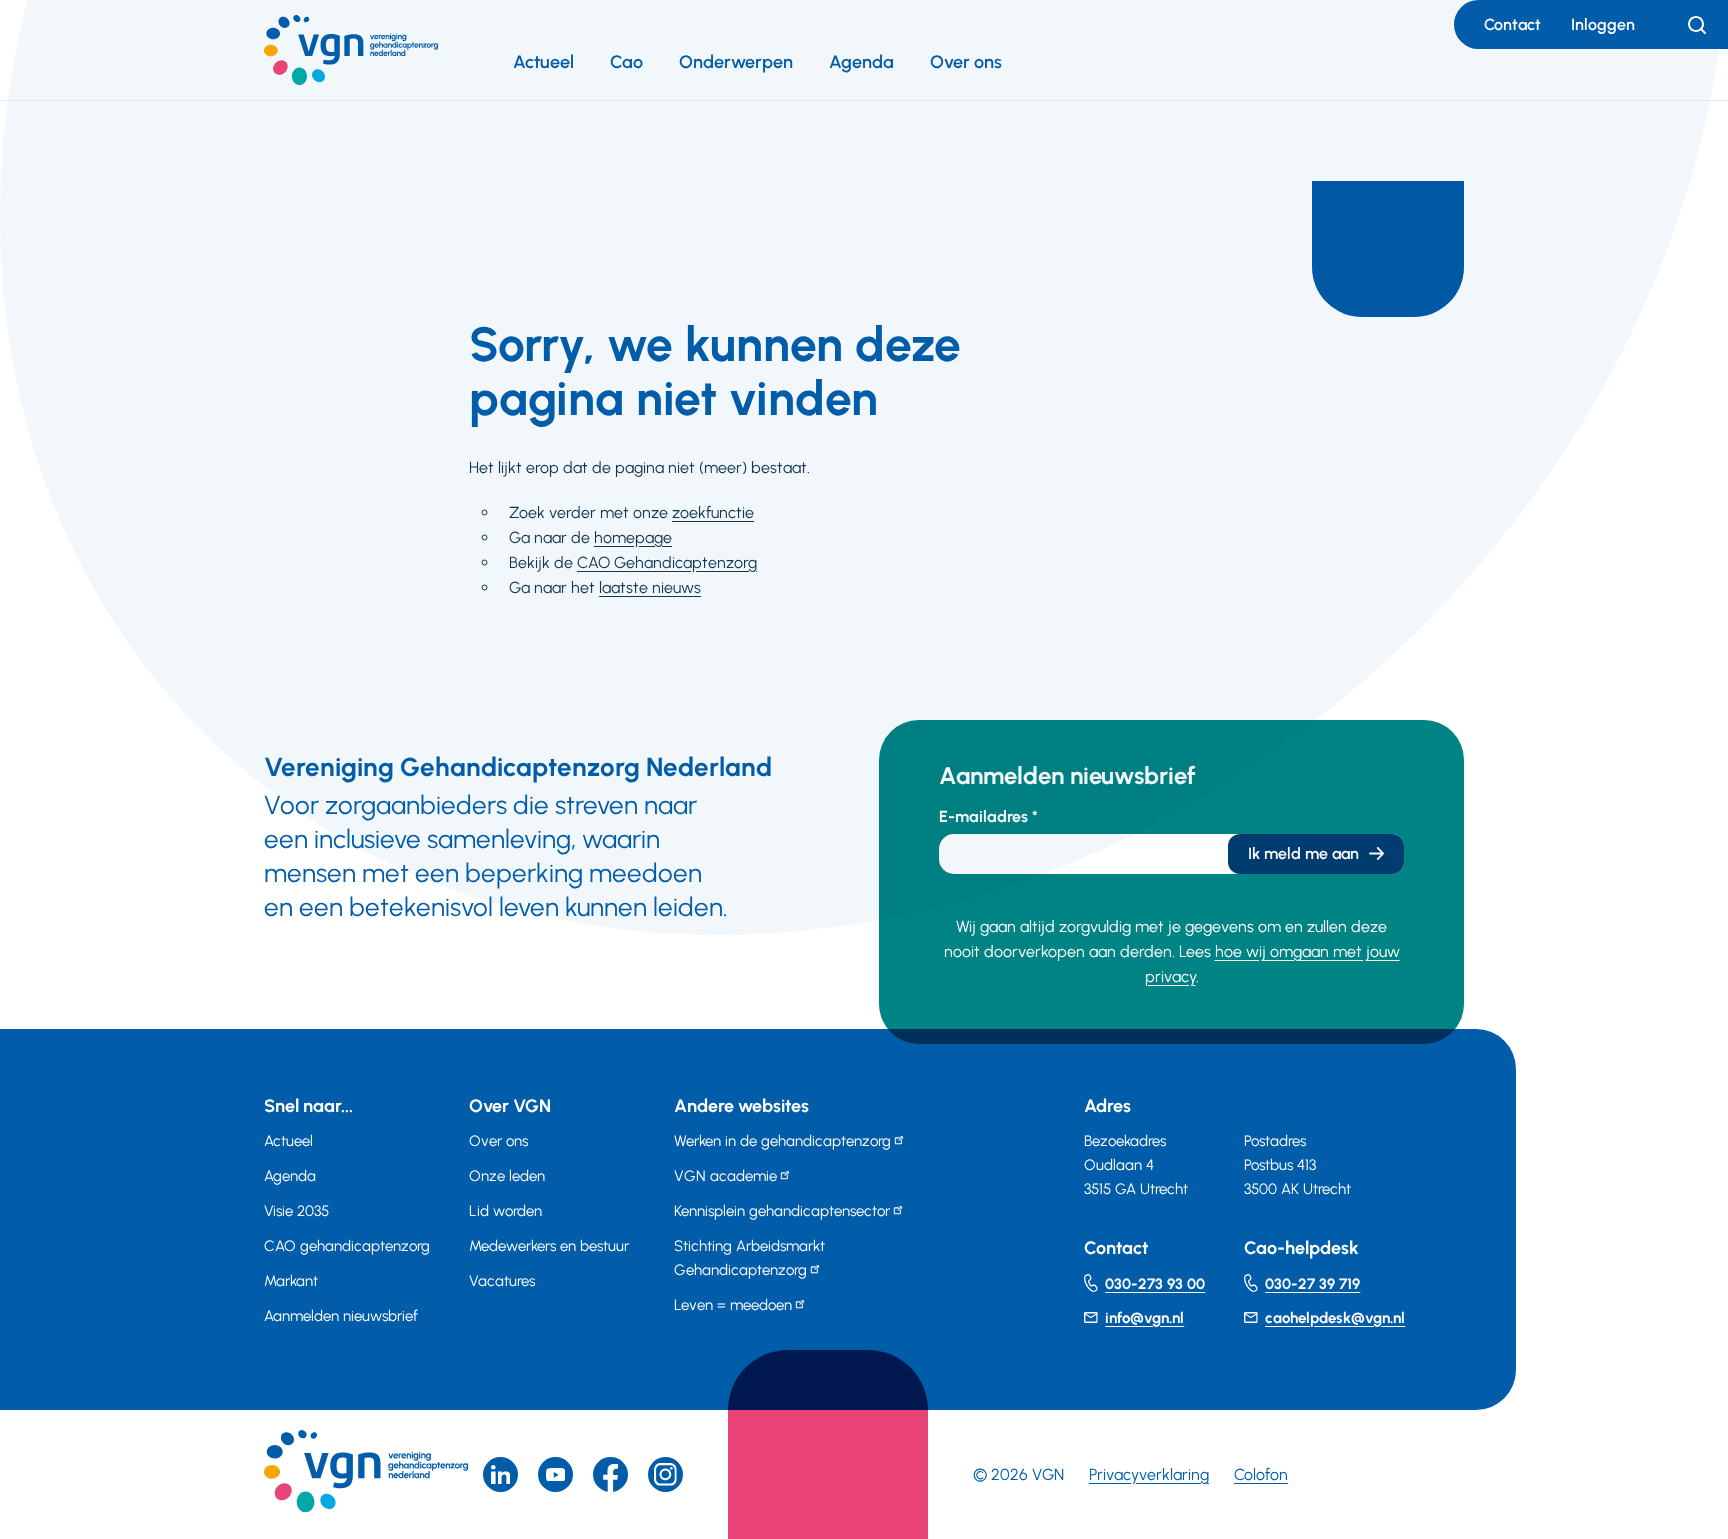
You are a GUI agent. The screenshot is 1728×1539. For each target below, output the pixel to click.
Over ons (966, 62)
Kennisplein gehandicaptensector (782, 1211)
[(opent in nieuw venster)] (610, 1474)
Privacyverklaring (1149, 1474)
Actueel (543, 62)
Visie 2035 (296, 1211)
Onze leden (507, 1176)
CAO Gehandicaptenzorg (667, 562)
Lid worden (505, 1211)
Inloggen (1603, 24)
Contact (1512, 24)
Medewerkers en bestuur (549, 1246)
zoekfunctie (713, 512)
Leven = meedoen (733, 1305)
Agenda (861, 62)
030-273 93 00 (1155, 1284)
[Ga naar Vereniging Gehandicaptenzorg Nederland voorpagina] (351, 50)
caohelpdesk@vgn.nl (1335, 1318)
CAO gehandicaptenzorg (347, 1246)
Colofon (1261, 1474)
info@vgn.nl (1144, 1318)
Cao (626, 62)
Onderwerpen (736, 62)
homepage (633, 537)
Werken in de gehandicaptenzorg (782, 1141)
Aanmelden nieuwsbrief (341, 1316)
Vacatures (502, 1281)
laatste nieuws (650, 587)
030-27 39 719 (1312, 1284)
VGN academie (725, 1176)
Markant (291, 1281)
